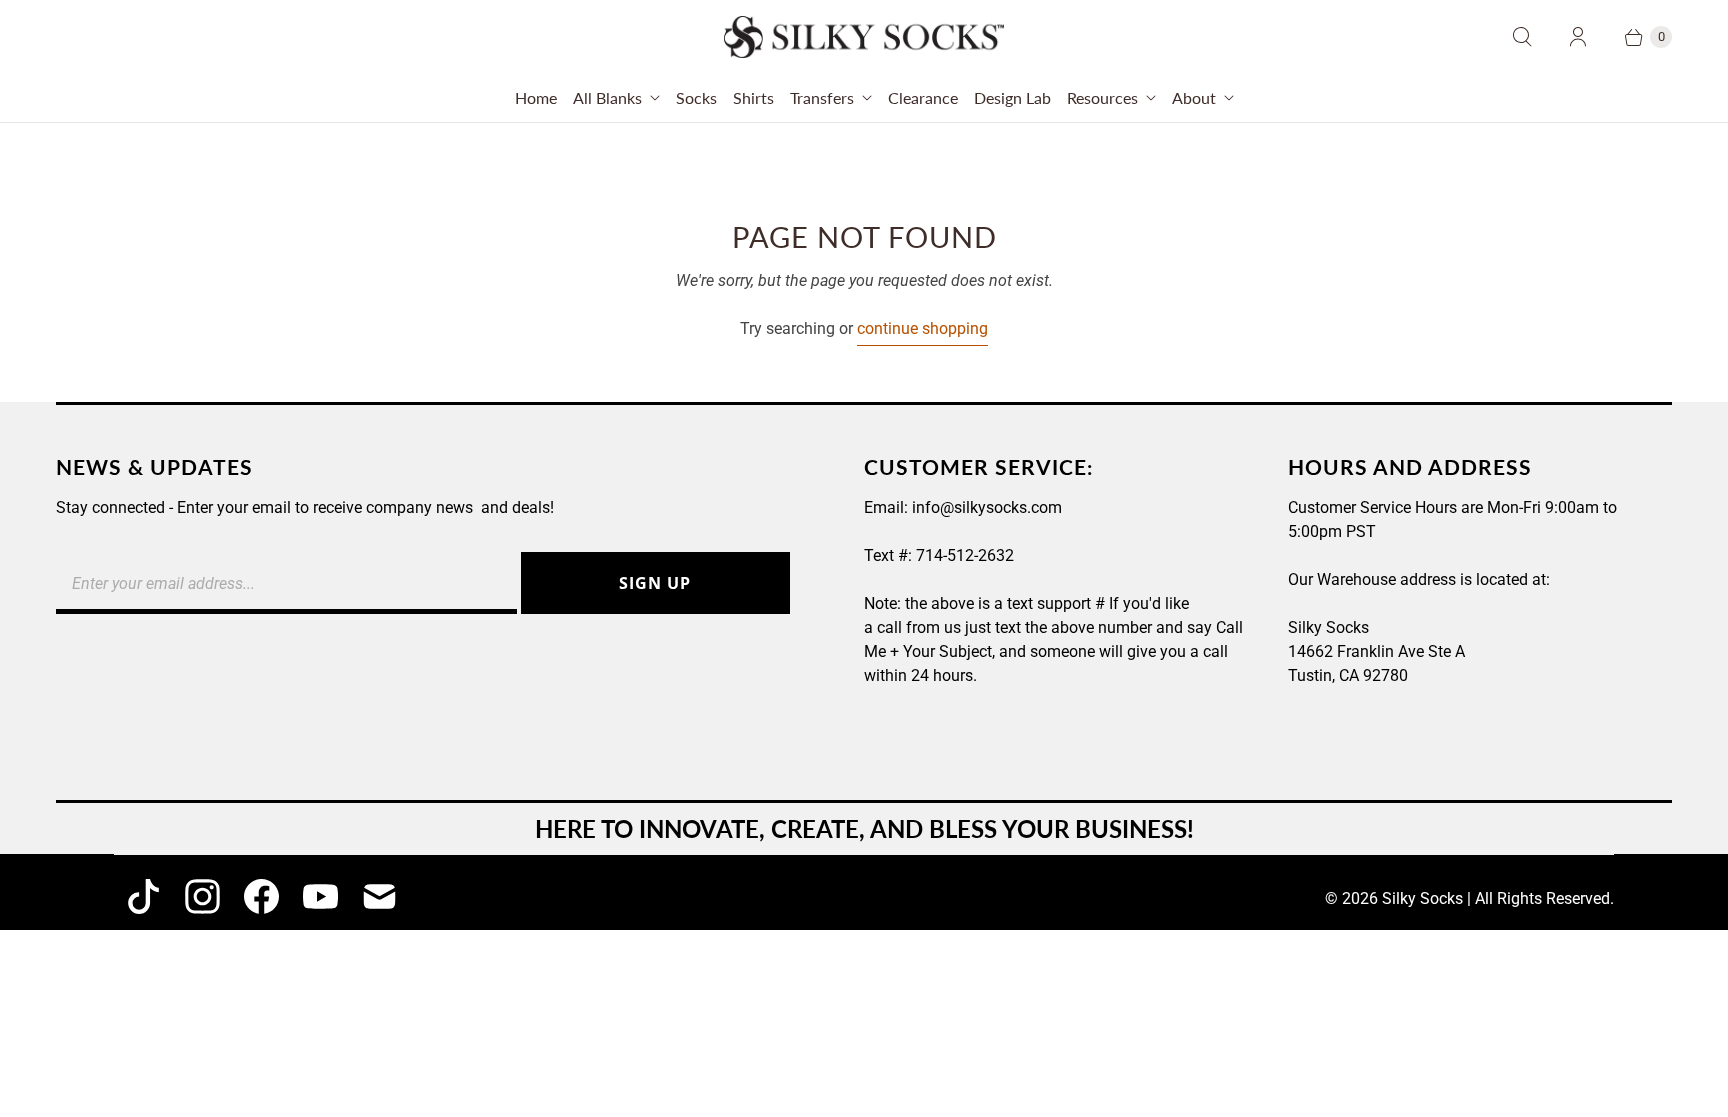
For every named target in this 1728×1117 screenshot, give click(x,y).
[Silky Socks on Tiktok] (143, 896)
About (1194, 97)
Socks (696, 97)
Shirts (753, 97)
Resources (1102, 97)
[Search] (1522, 37)
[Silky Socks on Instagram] (202, 896)
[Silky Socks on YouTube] (320, 896)
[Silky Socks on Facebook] (261, 896)
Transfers (822, 97)
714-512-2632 (965, 555)
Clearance (923, 97)
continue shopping (922, 328)
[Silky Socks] (864, 37)
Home (536, 97)
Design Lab (1012, 97)
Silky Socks (1422, 898)
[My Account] (1578, 37)
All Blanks (607, 97)
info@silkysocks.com (987, 507)
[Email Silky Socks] (379, 896)
